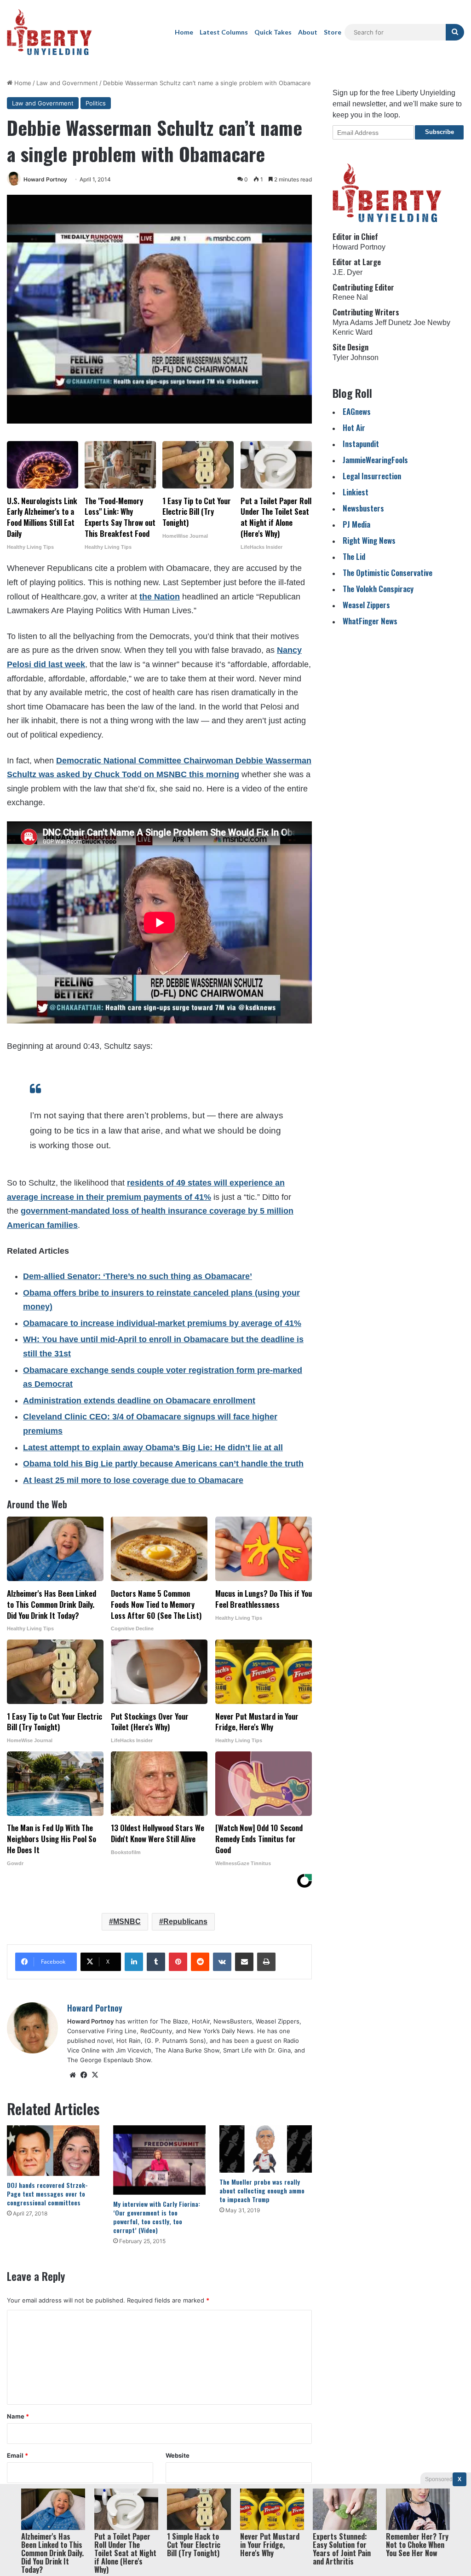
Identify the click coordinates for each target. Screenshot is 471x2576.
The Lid (354, 556)
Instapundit (361, 444)
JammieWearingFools (375, 460)
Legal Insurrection (372, 476)
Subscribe (439, 132)
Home (184, 32)
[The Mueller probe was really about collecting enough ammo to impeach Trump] (266, 2149)
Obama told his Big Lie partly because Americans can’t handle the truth (163, 1464)
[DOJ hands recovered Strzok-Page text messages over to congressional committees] (53, 2151)
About (308, 32)
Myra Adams (353, 323)
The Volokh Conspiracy (378, 589)
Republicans (185, 1922)
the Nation (160, 597)
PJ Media (356, 524)
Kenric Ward (353, 332)
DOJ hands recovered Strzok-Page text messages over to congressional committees (47, 2194)
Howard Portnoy (45, 179)
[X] (95, 2075)
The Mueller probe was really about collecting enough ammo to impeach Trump (262, 2190)
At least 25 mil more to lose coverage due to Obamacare (133, 1480)
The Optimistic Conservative (388, 573)
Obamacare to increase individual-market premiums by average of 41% (162, 1323)
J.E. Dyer (348, 272)
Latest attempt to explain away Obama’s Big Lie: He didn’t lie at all (153, 1448)
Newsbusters (363, 508)
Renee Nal (350, 297)
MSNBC (127, 1922)
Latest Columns (224, 32)
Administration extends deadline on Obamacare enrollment (139, 1401)
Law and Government (67, 83)
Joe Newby (432, 323)
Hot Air (354, 427)
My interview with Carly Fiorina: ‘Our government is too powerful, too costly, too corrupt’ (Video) (157, 2217)
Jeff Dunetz (393, 323)
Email (17, 2455)
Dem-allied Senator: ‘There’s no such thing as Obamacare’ (138, 1276)
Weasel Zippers (366, 605)
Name (18, 2416)
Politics (96, 103)
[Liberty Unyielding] (49, 32)
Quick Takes (273, 32)
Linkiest (356, 492)
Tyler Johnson (356, 358)
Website (178, 2455)
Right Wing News (369, 540)
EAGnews (357, 411)
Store (333, 32)
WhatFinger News (370, 621)
